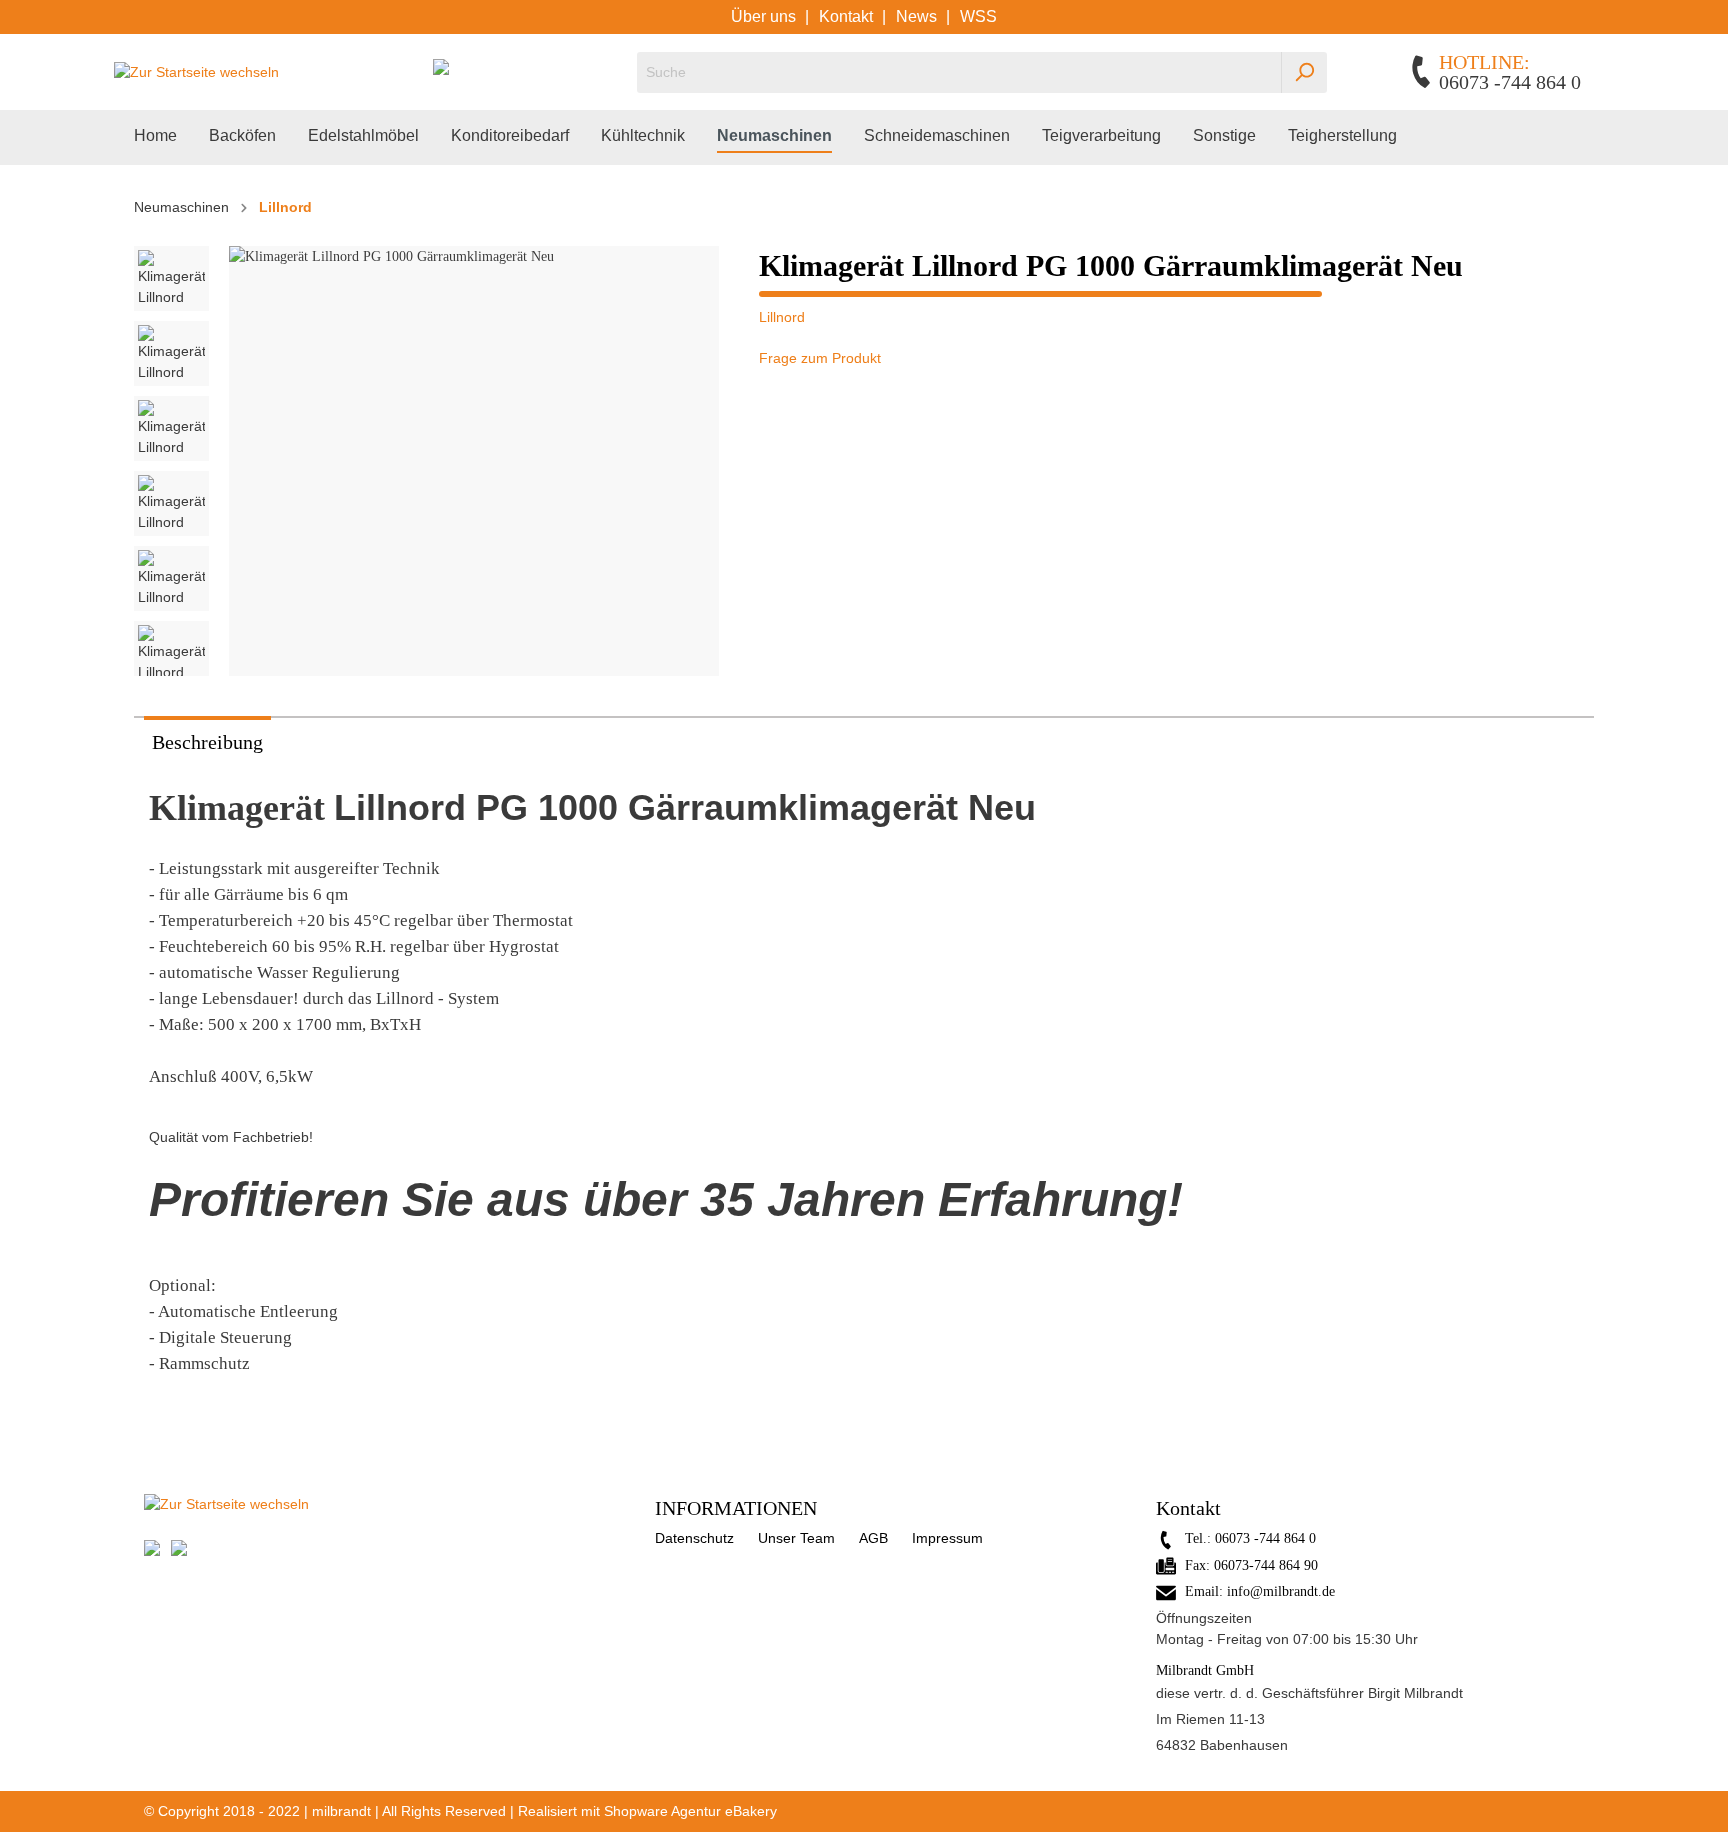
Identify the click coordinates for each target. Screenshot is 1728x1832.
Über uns (765, 16)
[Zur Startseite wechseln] (196, 72)
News (918, 16)
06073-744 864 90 (1266, 1565)
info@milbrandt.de (1281, 1591)
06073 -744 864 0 (1265, 1538)
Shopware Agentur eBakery (690, 1811)
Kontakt (848, 16)
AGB (873, 1538)
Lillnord (782, 317)
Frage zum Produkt (820, 358)
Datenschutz (694, 1538)
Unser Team (796, 1538)
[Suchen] (1304, 72)
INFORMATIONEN (736, 1508)
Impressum (947, 1538)
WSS (978, 16)
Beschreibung (207, 742)
